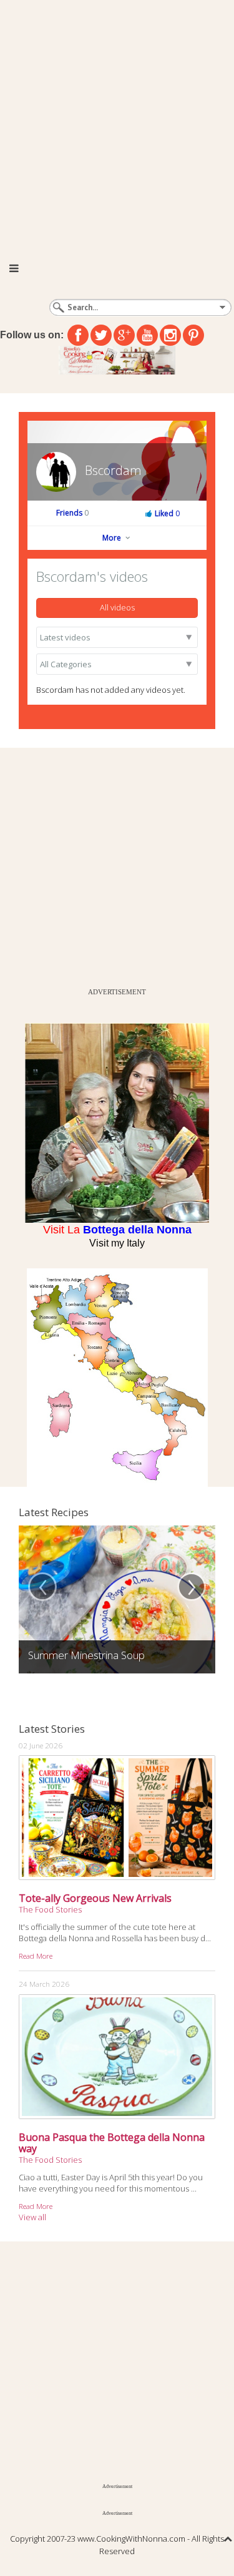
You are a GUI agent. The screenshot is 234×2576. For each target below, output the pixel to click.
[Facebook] (78, 335)
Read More (36, 1956)
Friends (72, 513)
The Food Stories (50, 1909)
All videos (117, 607)
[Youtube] (147, 335)
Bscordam (113, 470)
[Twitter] (101, 335)
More (113, 538)
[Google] (124, 335)
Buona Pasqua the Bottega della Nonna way (112, 2143)
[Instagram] (170, 335)
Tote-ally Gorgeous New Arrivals (95, 1898)
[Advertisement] (117, 123)
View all (32, 2217)
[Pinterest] (193, 335)
